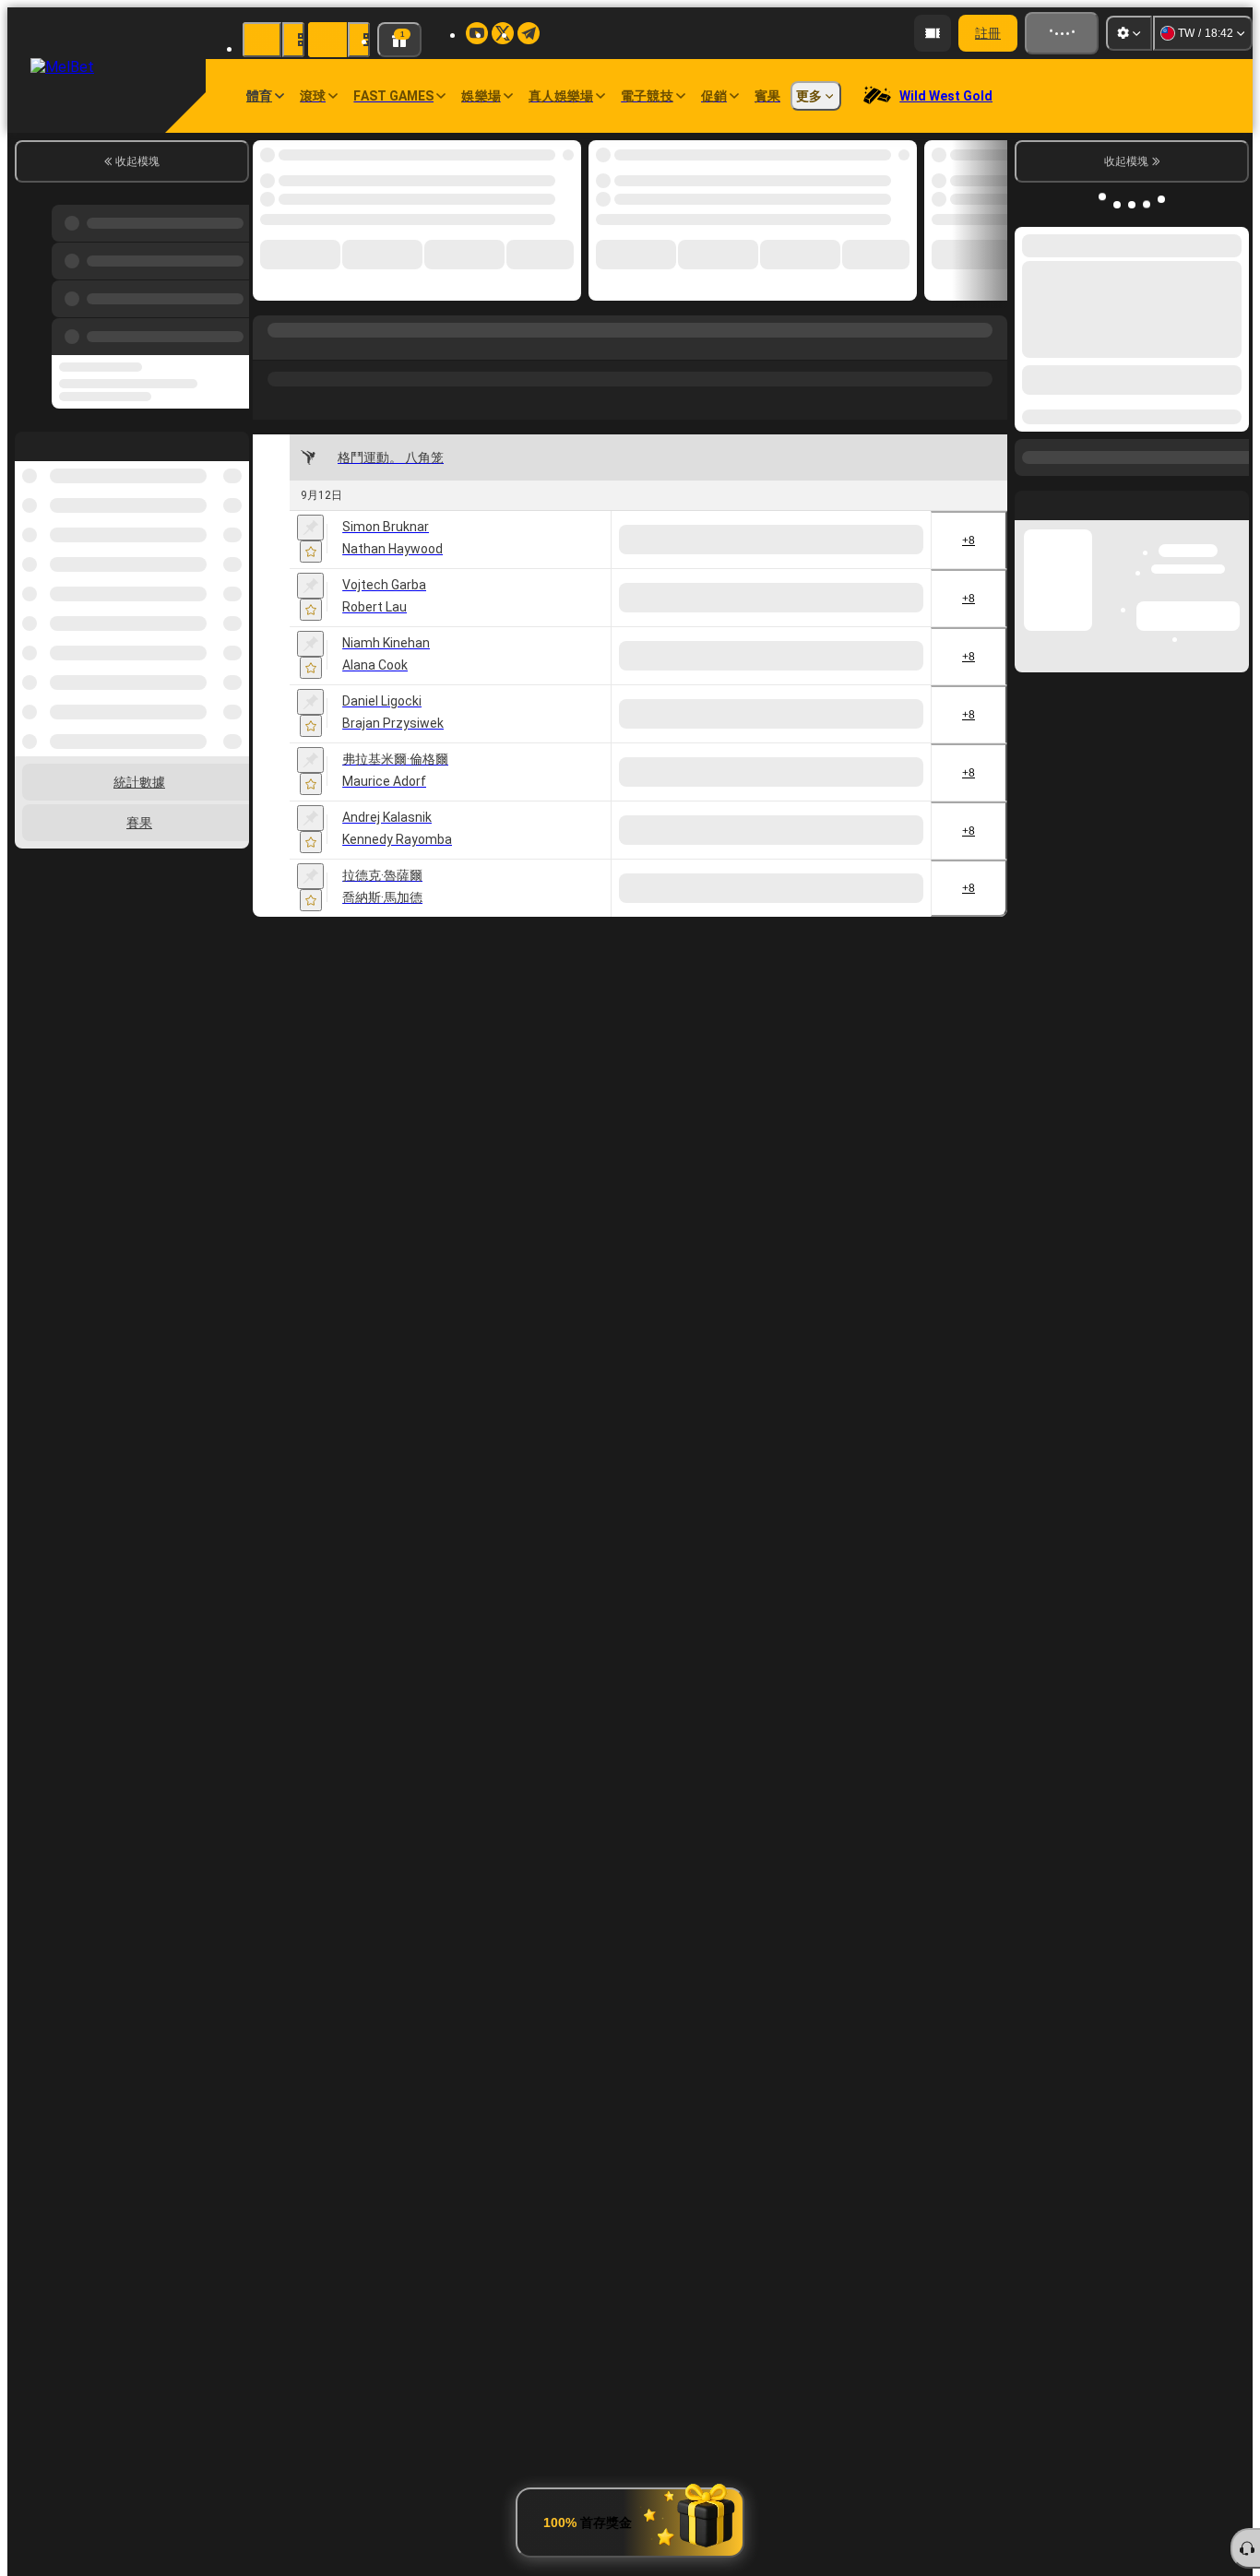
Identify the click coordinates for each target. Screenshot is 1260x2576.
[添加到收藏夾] (311, 552)
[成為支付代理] (1006, 33)
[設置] (1129, 33)
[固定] (310, 528)
